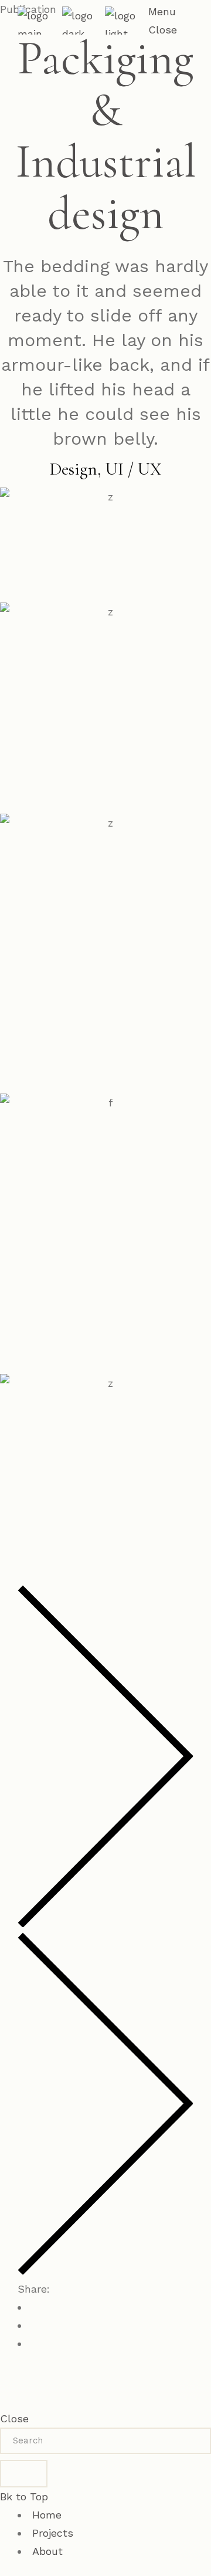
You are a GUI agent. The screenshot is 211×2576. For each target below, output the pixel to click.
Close (14, 2418)
